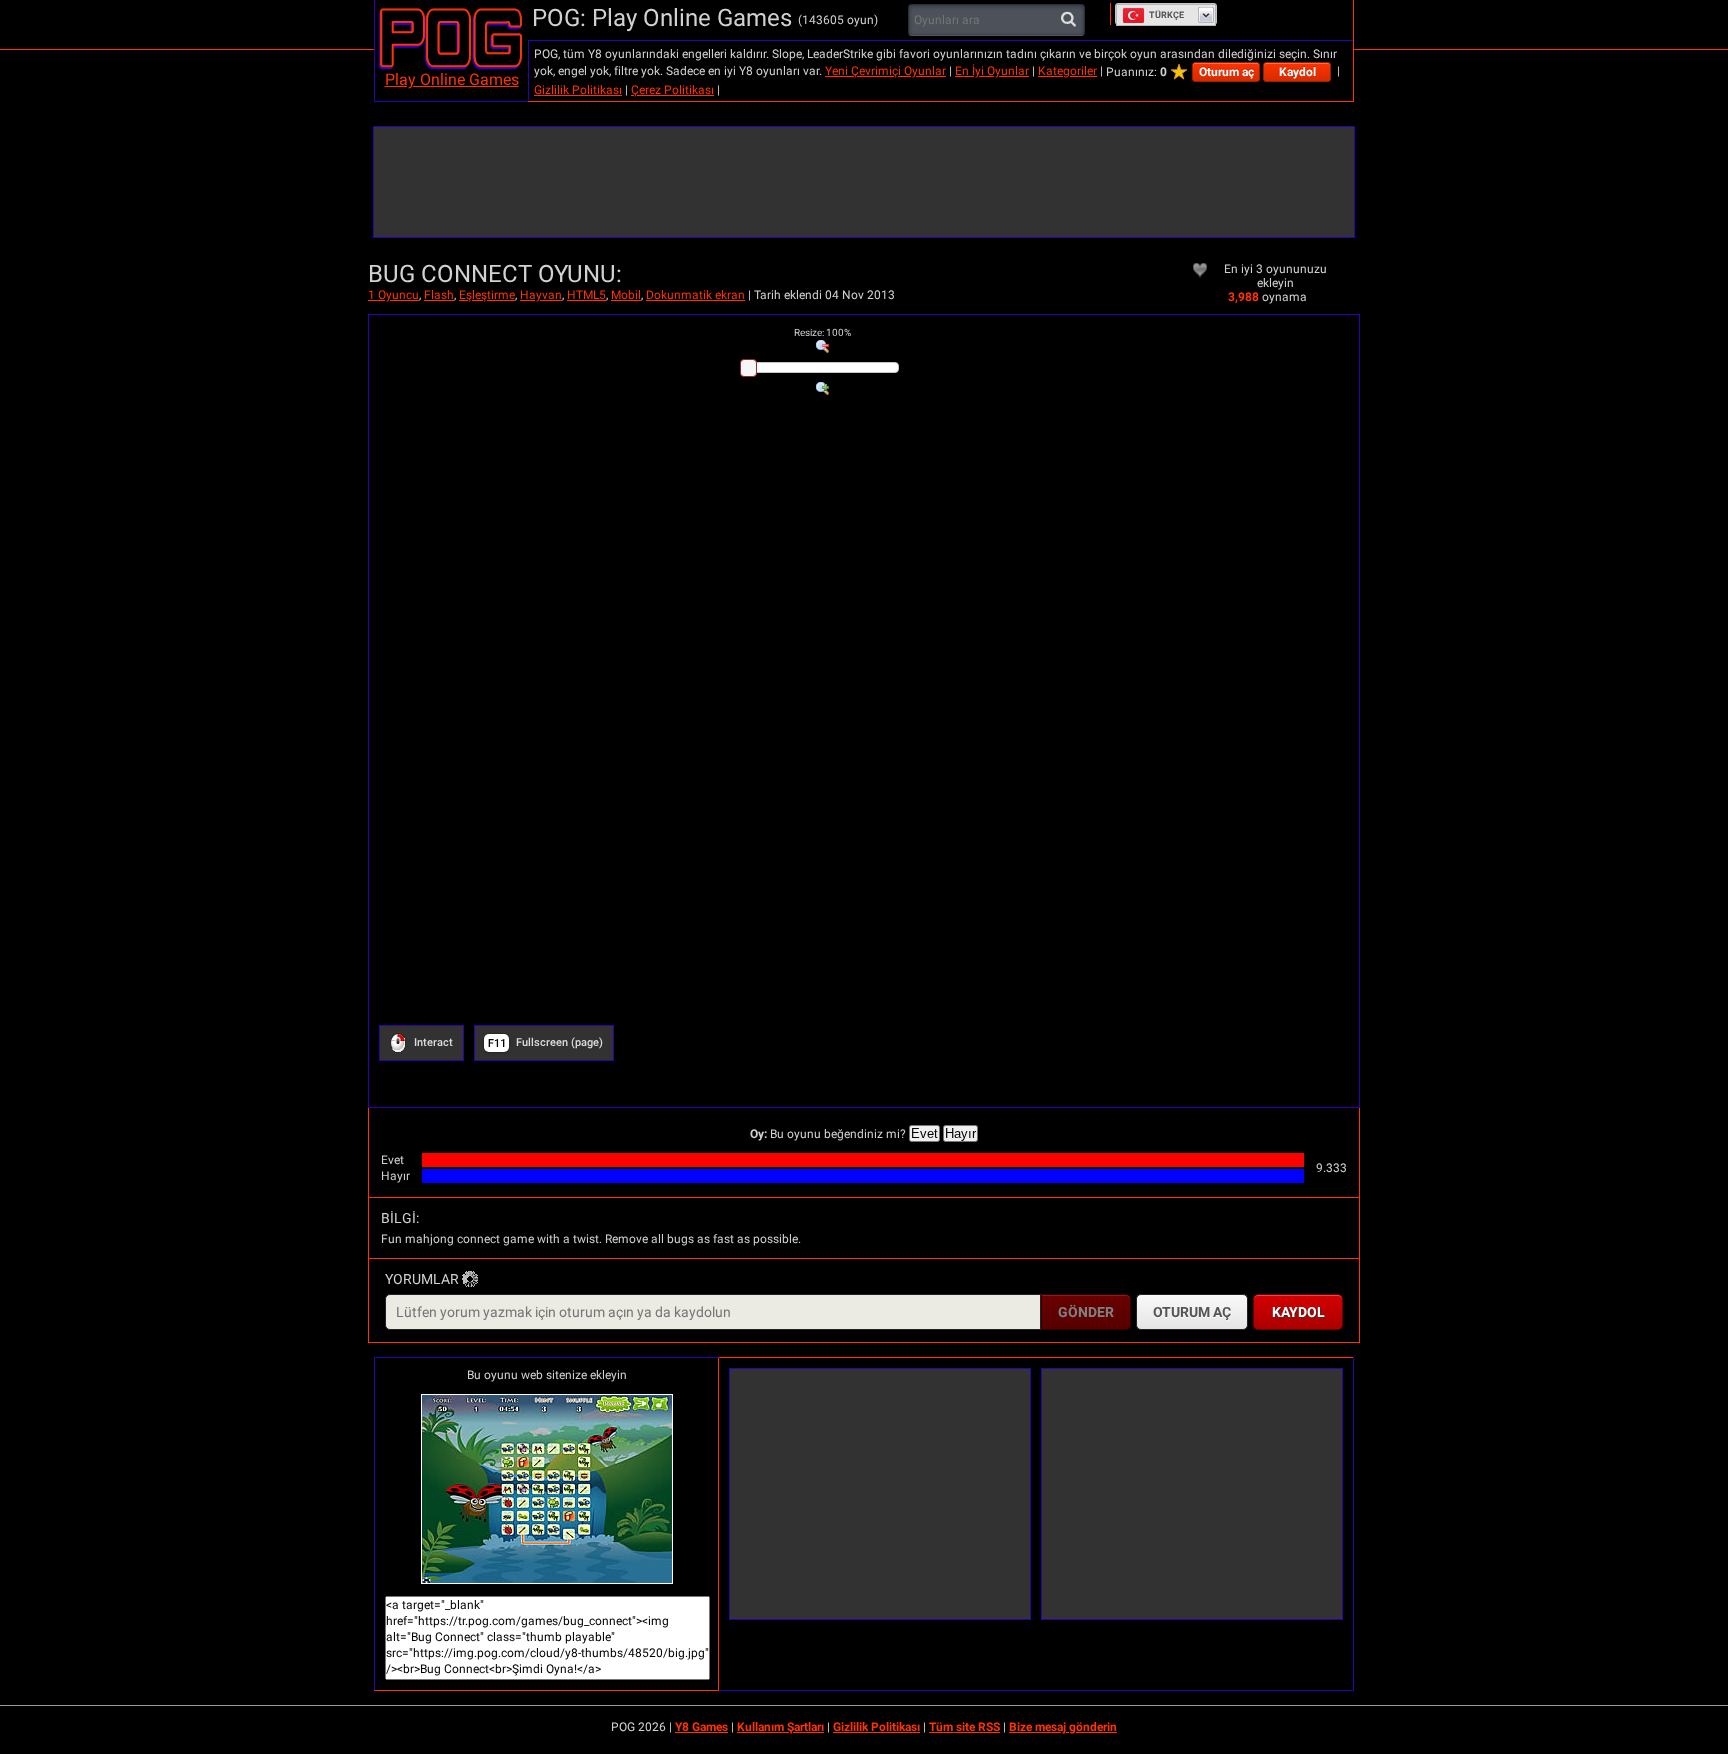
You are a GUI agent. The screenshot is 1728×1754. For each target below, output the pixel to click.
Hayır (960, 1133)
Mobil (626, 295)
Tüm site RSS (964, 1727)
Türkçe (1166, 15)
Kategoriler (1067, 71)
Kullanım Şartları (780, 1727)
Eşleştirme (487, 295)
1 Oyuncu (393, 295)
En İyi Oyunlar (992, 71)
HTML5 (586, 295)
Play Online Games (452, 79)
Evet (924, 1133)
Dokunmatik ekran (695, 295)
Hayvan (541, 295)
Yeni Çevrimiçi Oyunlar (885, 71)
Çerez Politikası (672, 90)
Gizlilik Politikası (578, 90)
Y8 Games (701, 1727)
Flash (439, 295)
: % (822, 332)
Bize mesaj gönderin (1063, 1727)
